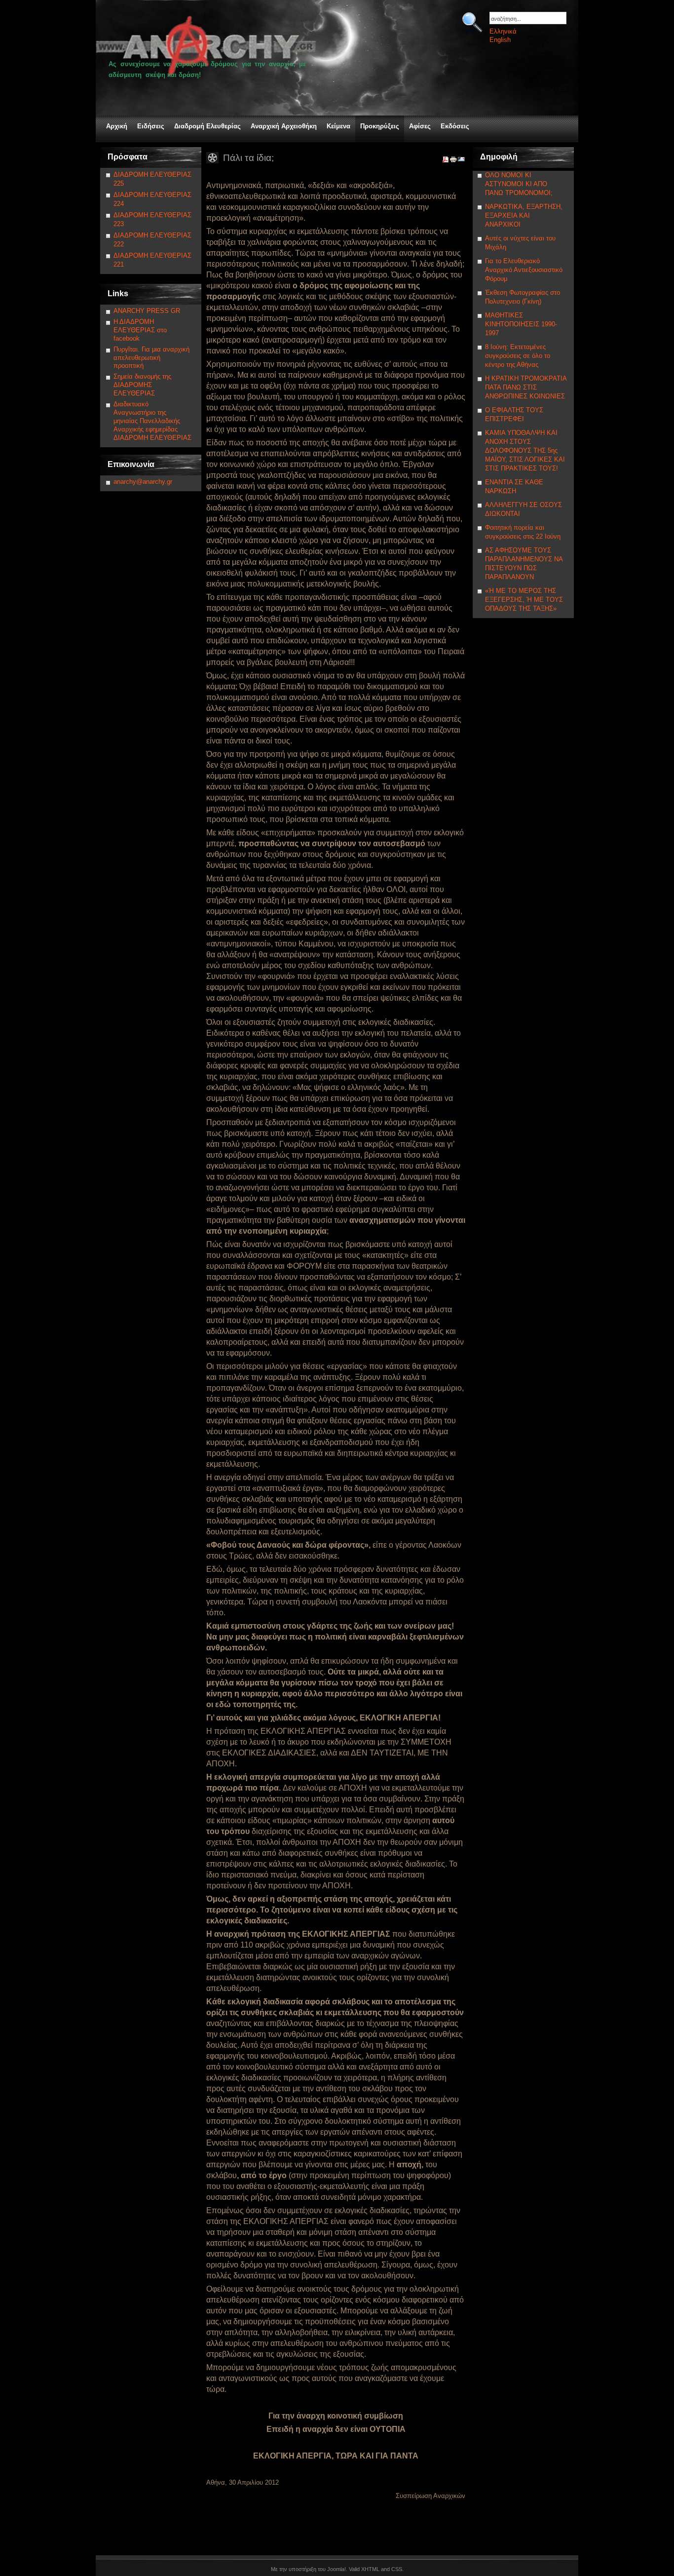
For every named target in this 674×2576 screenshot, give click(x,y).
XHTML (370, 2569)
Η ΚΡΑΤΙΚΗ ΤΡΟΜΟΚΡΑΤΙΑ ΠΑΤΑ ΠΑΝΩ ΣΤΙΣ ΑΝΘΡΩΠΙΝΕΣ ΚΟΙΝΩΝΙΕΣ (526, 387)
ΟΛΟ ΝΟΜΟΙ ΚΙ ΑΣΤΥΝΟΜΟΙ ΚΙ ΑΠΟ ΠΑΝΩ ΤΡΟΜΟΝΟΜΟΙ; (519, 184)
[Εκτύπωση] (453, 161)
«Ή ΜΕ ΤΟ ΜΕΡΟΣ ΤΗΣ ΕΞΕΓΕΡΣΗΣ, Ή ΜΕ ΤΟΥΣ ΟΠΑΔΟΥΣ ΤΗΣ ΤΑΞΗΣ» (524, 600)
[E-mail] (461, 161)
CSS (397, 2569)
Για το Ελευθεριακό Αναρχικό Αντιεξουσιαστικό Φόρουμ (524, 270)
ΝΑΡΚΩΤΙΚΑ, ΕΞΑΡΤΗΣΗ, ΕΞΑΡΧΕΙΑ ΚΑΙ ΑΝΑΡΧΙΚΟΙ (524, 215)
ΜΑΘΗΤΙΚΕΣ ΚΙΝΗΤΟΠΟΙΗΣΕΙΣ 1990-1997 (521, 324)
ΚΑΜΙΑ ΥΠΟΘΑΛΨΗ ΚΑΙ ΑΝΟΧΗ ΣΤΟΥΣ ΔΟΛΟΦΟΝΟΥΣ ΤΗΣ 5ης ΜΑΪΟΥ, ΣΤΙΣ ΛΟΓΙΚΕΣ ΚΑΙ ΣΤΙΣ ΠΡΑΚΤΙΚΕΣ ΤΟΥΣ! (525, 450)
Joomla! (337, 2569)
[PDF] (446, 161)
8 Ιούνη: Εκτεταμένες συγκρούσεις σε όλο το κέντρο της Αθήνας (518, 356)
